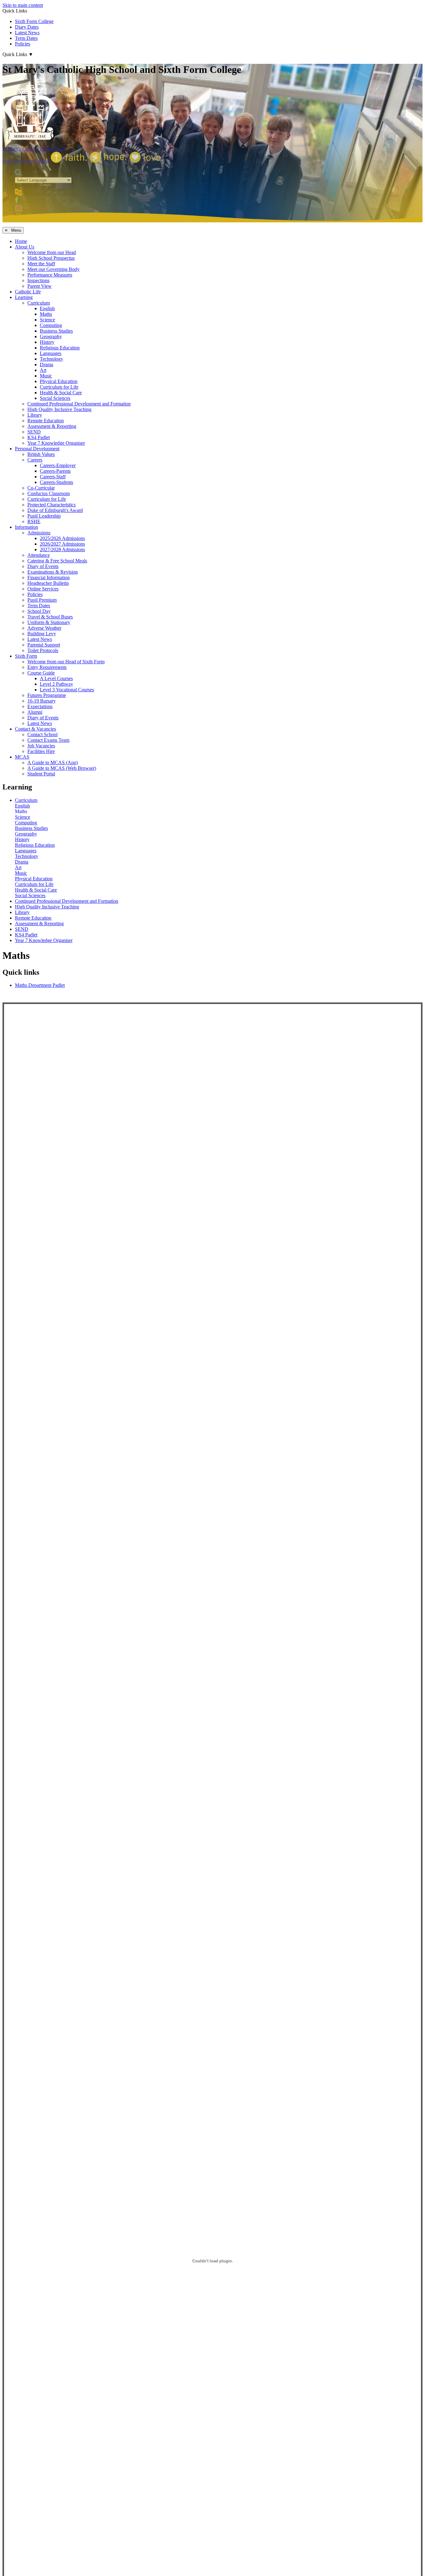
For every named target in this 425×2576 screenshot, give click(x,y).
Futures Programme (47, 695)
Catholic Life (28, 292)
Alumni (35, 712)
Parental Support (44, 645)
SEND (34, 432)
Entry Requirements (47, 667)
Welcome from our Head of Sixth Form (66, 662)
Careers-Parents (55, 471)
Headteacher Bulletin (48, 583)
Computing (51, 325)
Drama (47, 365)
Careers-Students (56, 482)
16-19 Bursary (42, 701)
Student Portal (41, 774)
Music (46, 376)
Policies (23, 44)
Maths (46, 314)
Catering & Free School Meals (57, 561)
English (47, 308)
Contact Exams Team (48, 740)
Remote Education (46, 421)
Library (35, 415)
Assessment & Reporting (52, 426)
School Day (39, 611)
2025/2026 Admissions (62, 538)
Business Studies (56, 331)
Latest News (27, 33)
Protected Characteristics (51, 505)
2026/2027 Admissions (62, 544)
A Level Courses (56, 678)
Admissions (39, 533)
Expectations (40, 706)
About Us (25, 247)
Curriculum (39, 303)
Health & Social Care (61, 393)
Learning (24, 297)
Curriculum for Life (59, 387)
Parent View (40, 286)
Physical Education (59, 381)
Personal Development (37, 449)
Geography (51, 336)
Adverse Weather (44, 628)
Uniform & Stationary (49, 622)
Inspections (38, 280)
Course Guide (41, 673)
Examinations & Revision (53, 572)
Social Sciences (55, 398)
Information (26, 527)
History (47, 342)
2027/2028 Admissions (62, 549)
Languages (51, 353)
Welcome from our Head (52, 252)
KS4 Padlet (39, 437)
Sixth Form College (34, 21)
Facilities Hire (41, 751)
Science (47, 320)
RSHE (34, 521)
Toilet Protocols (43, 650)
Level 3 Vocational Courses (67, 690)
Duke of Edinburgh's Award (55, 510)
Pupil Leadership (44, 516)
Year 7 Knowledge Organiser (56, 443)
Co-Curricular (41, 488)
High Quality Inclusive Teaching (59, 409)
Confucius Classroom (49, 493)
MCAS (22, 757)
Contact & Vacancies (35, 729)
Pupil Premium (42, 600)
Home (21, 241)
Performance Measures (50, 275)
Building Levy (42, 634)
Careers (35, 460)
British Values (41, 454)
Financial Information (49, 578)
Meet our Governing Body (54, 269)
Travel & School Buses (50, 617)
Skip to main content (23, 5)
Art (43, 370)
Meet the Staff (41, 264)
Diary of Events (43, 566)
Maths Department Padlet (40, 985)
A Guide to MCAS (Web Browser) (62, 768)
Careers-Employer (58, 465)
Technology (51, 359)
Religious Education (60, 348)
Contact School (42, 734)
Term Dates (26, 38)
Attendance (39, 555)
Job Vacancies (41, 746)
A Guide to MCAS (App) (53, 762)
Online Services (43, 589)
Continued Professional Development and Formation (79, 404)
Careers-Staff (53, 477)
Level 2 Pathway (56, 684)
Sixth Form (26, 656)
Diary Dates (27, 27)
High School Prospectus (51, 258)
